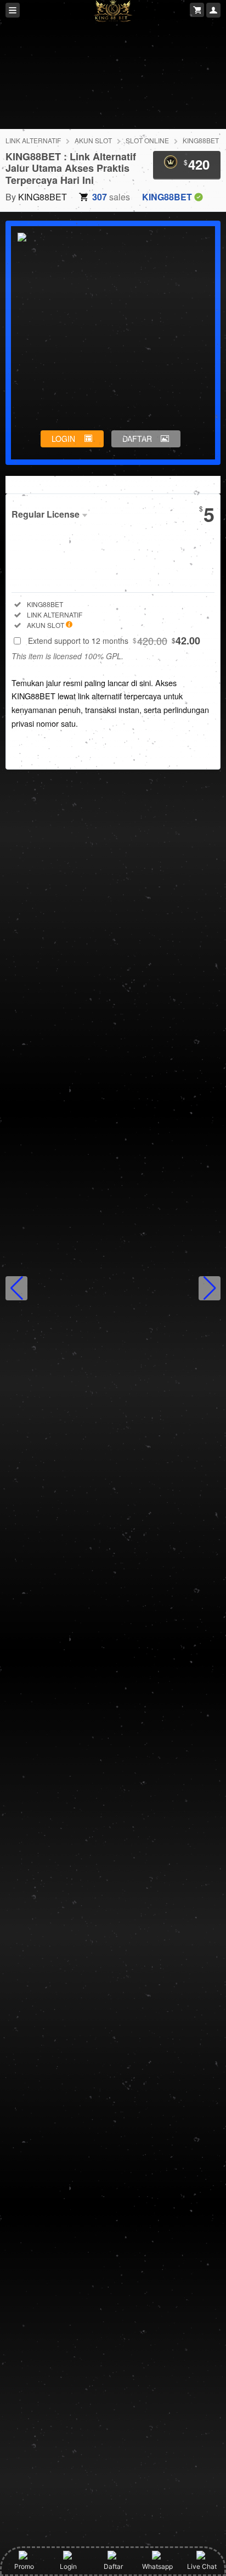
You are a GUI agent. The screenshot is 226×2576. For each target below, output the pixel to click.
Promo (24, 2566)
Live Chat (202, 2566)
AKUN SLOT (93, 140)
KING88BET (201, 140)
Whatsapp (157, 2566)
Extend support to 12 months (114, 641)
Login (68, 2566)
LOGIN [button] (63, 439)
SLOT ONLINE (147, 140)
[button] (16, 1288)
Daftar (113, 2566)
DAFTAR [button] (137, 439)
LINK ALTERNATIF (33, 140)
